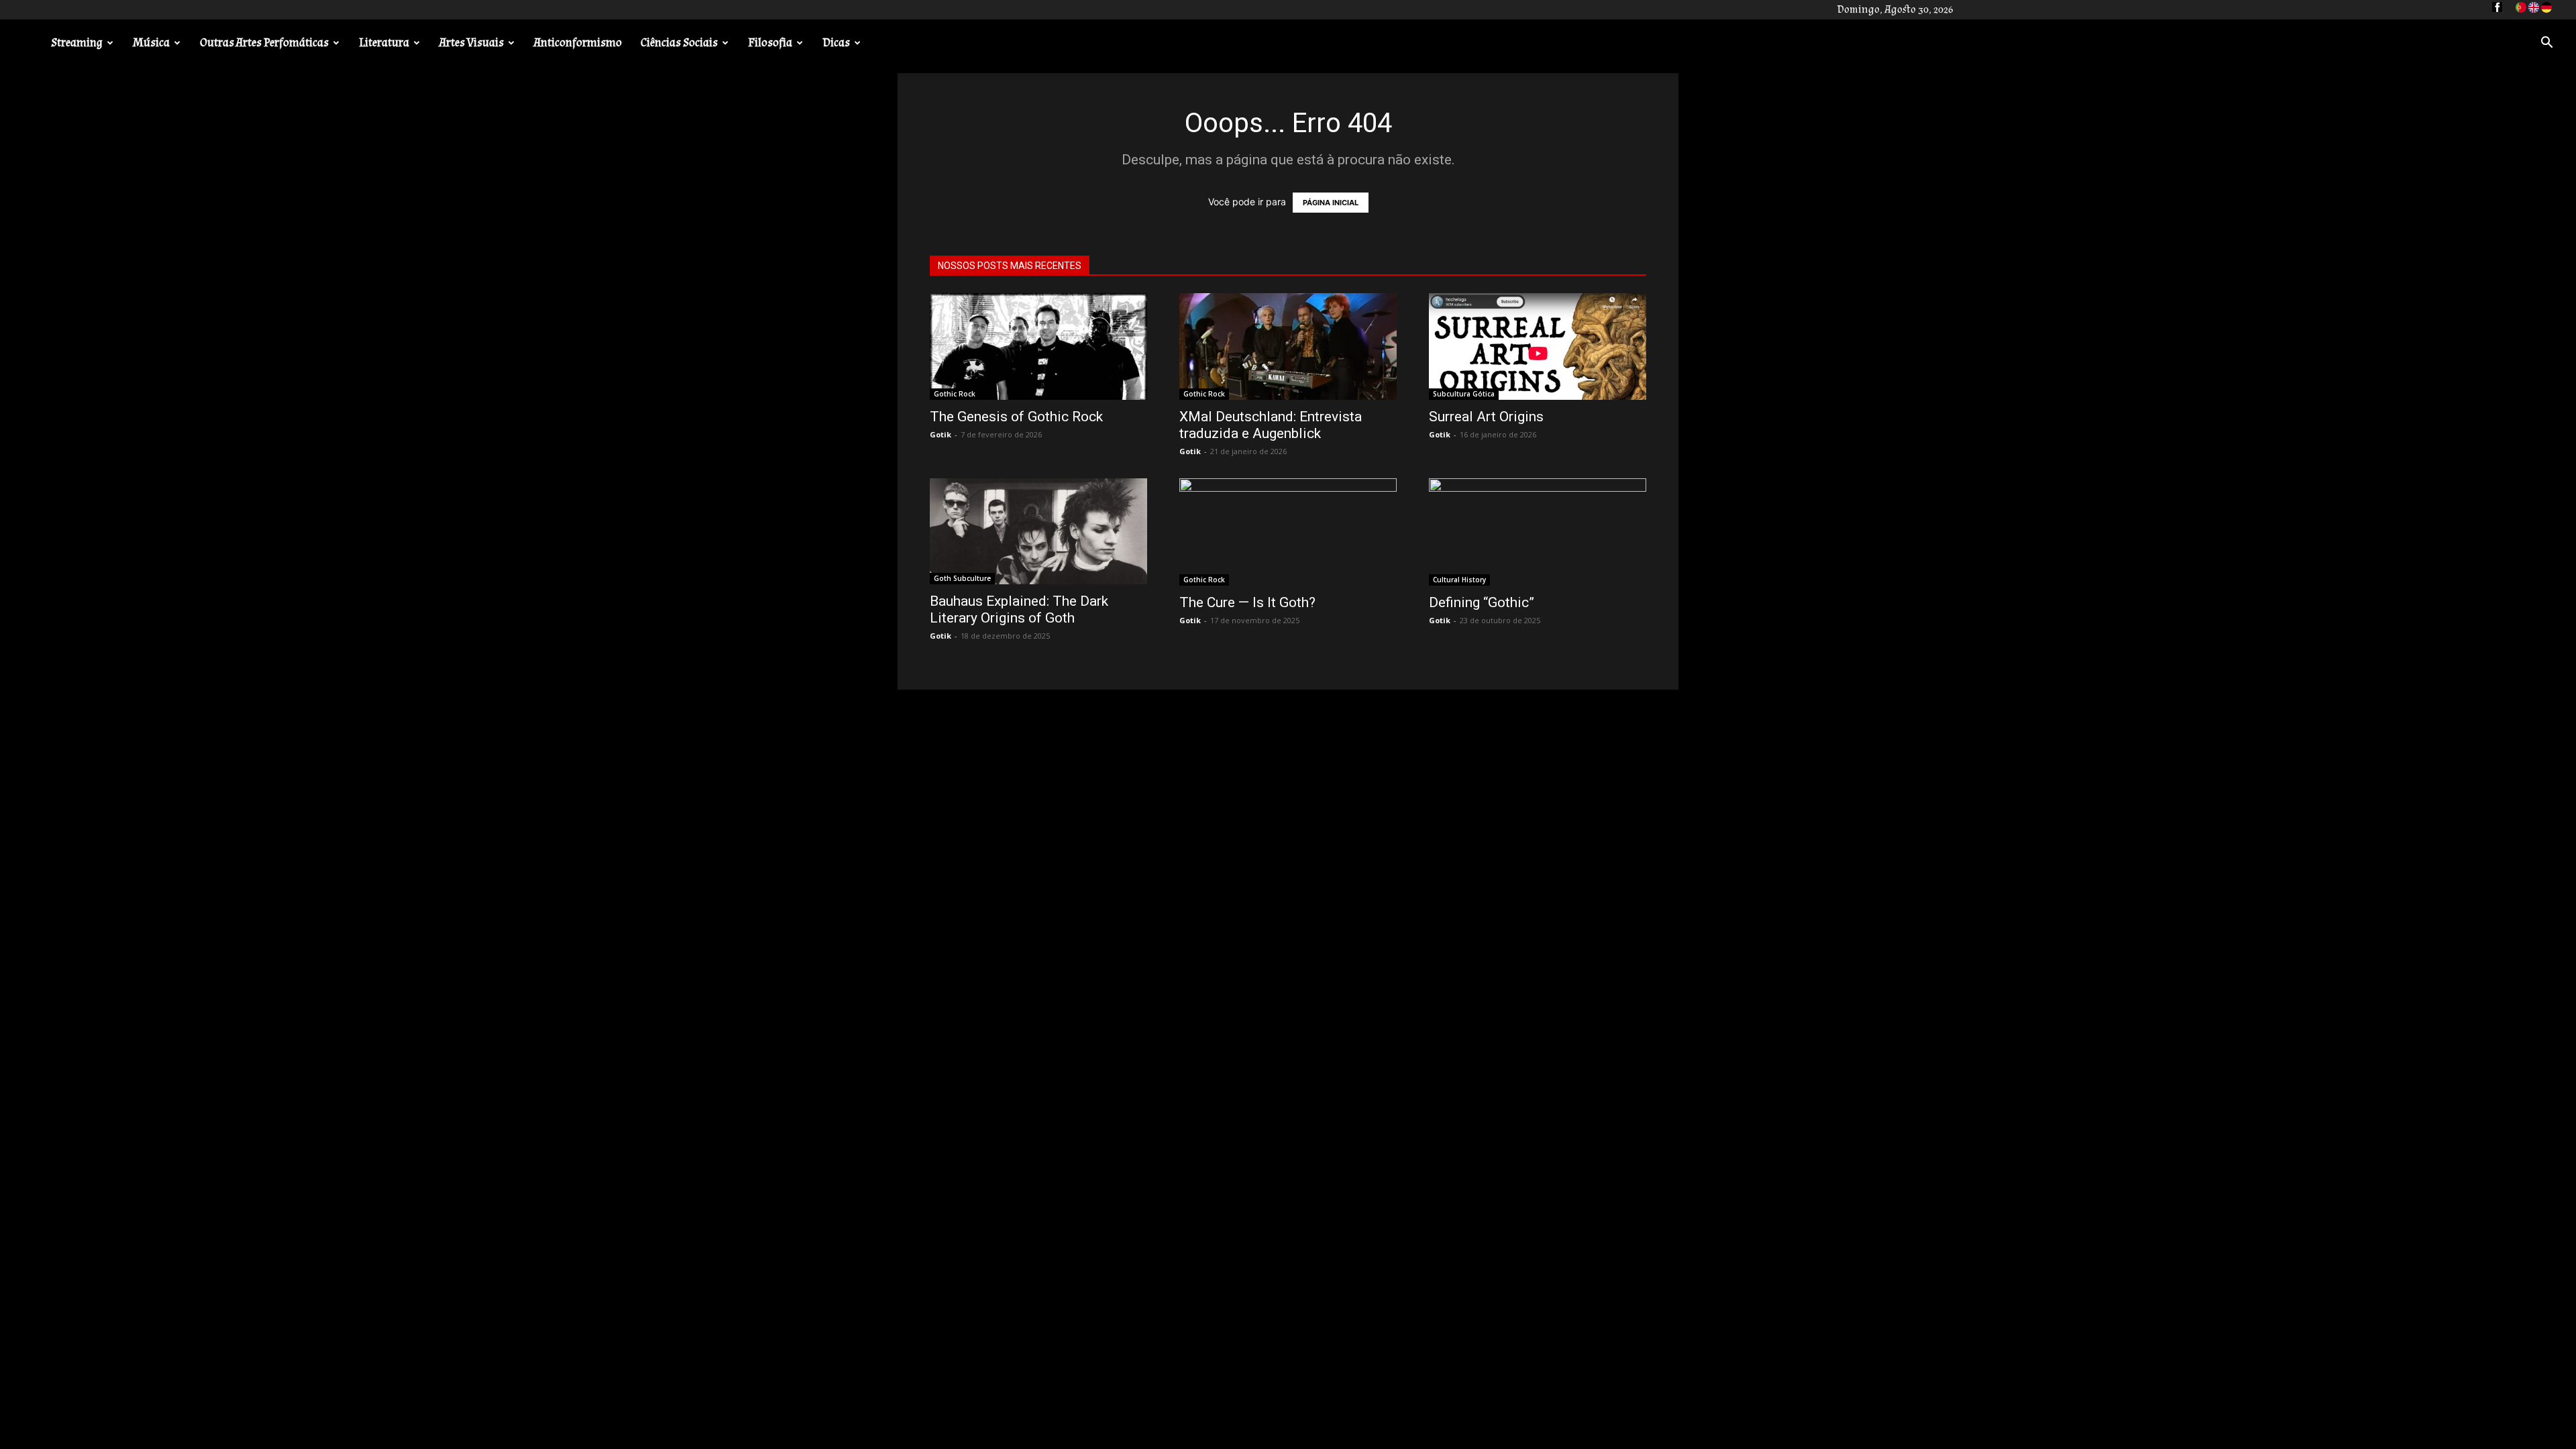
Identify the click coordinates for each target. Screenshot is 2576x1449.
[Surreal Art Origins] (1538, 346)
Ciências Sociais (679, 43)
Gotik (941, 434)
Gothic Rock (955, 394)
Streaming (77, 43)
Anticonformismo (578, 43)
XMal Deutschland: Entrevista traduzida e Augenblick (1271, 425)
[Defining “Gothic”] (1538, 532)
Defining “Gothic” (1482, 602)
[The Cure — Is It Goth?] (1288, 532)
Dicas (836, 43)
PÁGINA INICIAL (1331, 203)
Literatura (384, 43)
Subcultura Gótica (1464, 394)
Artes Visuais (472, 43)
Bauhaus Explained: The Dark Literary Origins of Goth (1019, 609)
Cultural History (1459, 580)
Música (151, 43)
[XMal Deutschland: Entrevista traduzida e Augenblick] (1288, 346)
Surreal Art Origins (1486, 417)
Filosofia (770, 43)
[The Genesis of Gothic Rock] (1038, 346)
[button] (2546, 44)
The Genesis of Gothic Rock (1016, 417)
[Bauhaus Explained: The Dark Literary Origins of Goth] (1038, 532)
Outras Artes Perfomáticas (264, 43)
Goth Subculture (962, 578)
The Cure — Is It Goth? (1247, 602)
